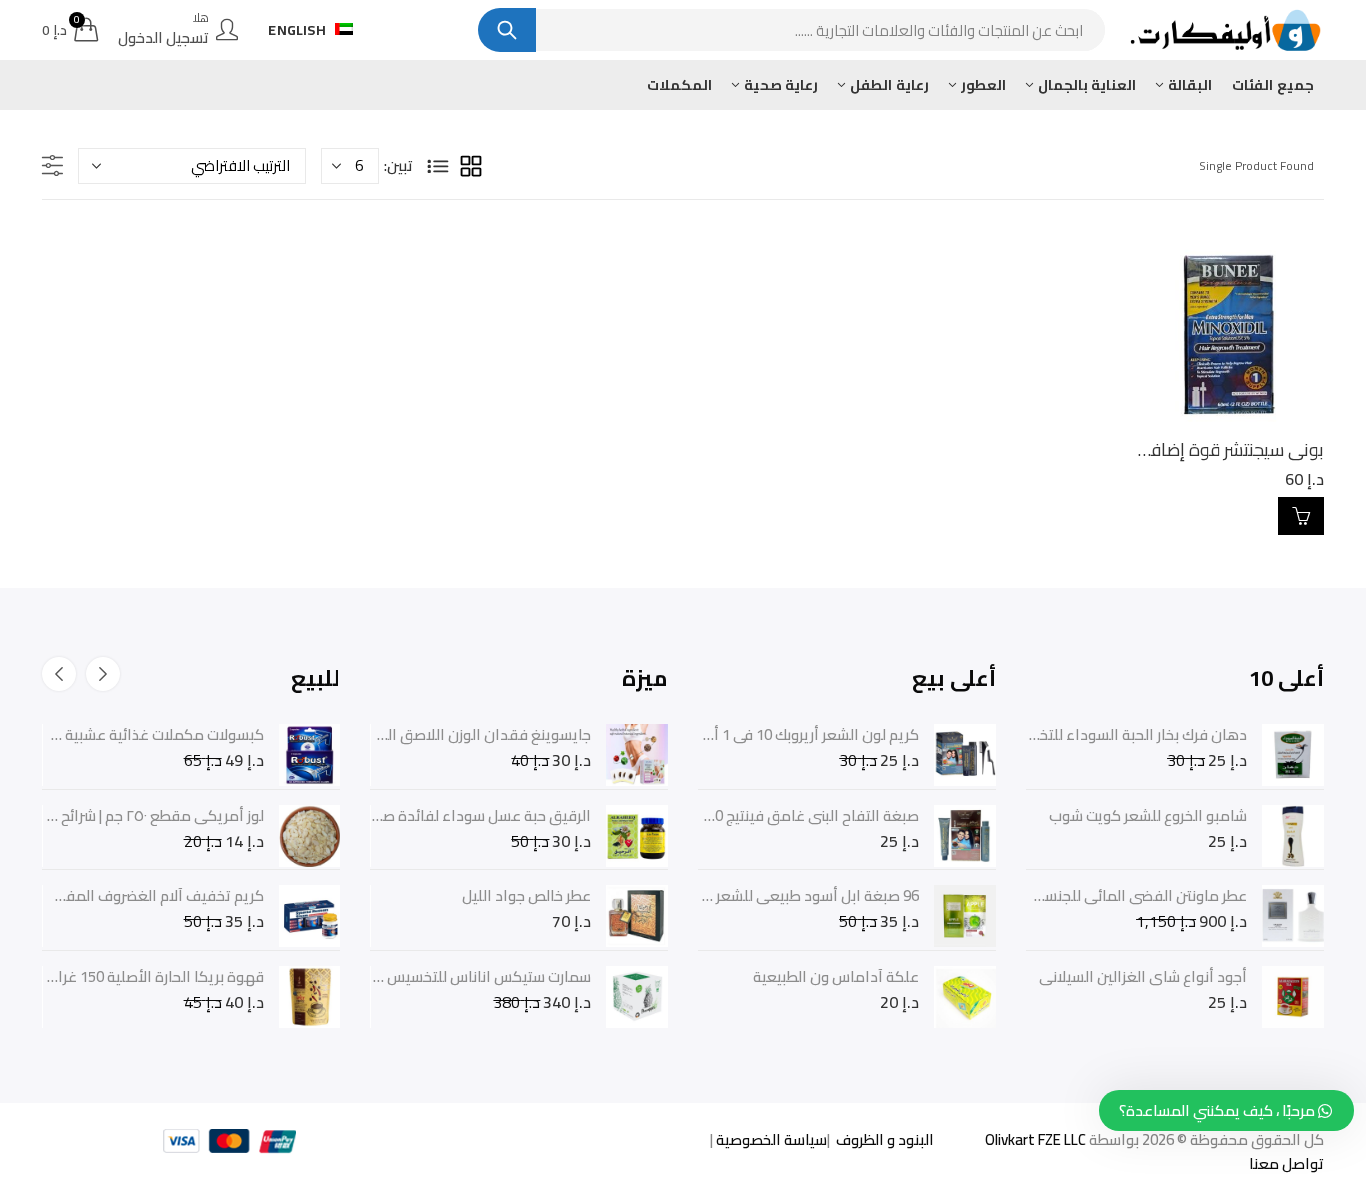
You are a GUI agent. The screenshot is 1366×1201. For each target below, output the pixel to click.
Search (507, 30)
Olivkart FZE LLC (1035, 1139)
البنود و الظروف (883, 1139)
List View (438, 166)
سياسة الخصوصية (770, 1139)
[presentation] (103, 674)
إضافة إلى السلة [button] (1301, 516)
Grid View (471, 166)
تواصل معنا (1286, 1163)
